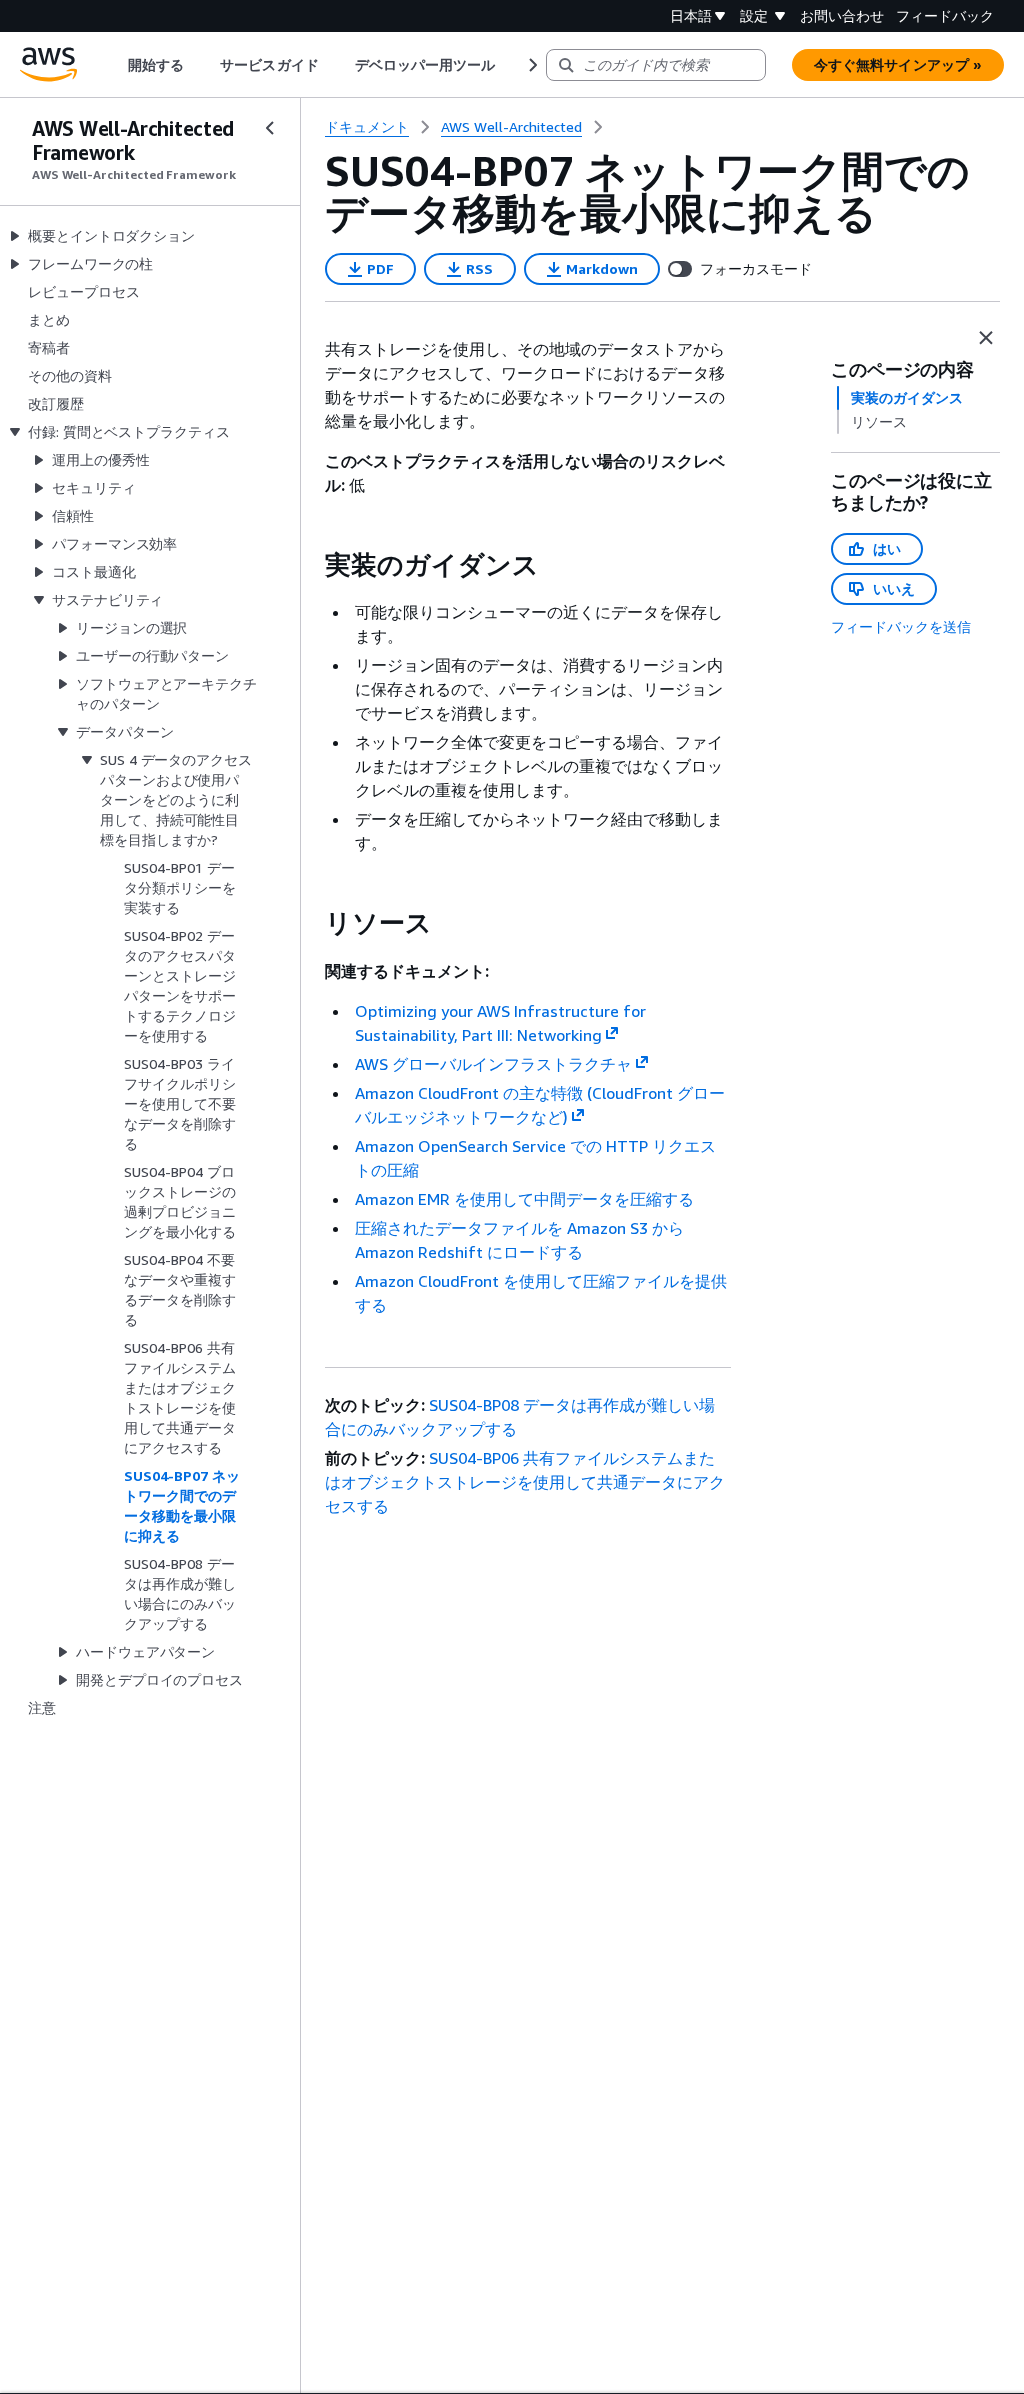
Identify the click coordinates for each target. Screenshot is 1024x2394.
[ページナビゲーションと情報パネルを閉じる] (986, 338)
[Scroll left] (113, 65)
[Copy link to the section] (309, 565)
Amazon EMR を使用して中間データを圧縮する (524, 1199)
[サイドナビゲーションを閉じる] (270, 128)
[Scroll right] (531, 65)
